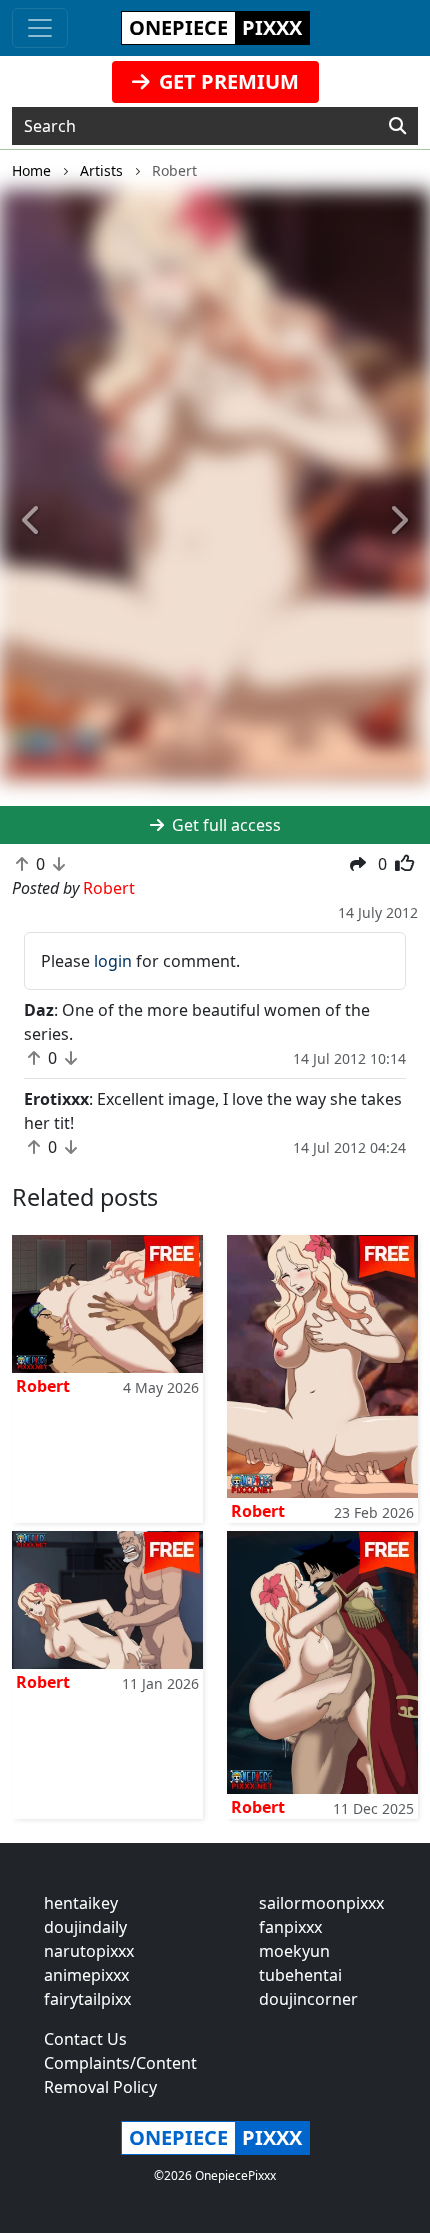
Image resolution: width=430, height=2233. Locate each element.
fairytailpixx (87, 1999)
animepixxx (86, 1975)
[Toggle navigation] (40, 28)
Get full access (224, 825)
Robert (43, 1386)
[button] (32, 521)
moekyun (294, 1951)
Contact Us (85, 2039)
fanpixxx (290, 1927)
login (113, 961)
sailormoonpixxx (321, 1903)
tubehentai (300, 1975)
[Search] (397, 126)
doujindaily (85, 1927)
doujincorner (308, 1999)
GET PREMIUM (226, 81)
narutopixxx (89, 1951)
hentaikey (81, 1903)
